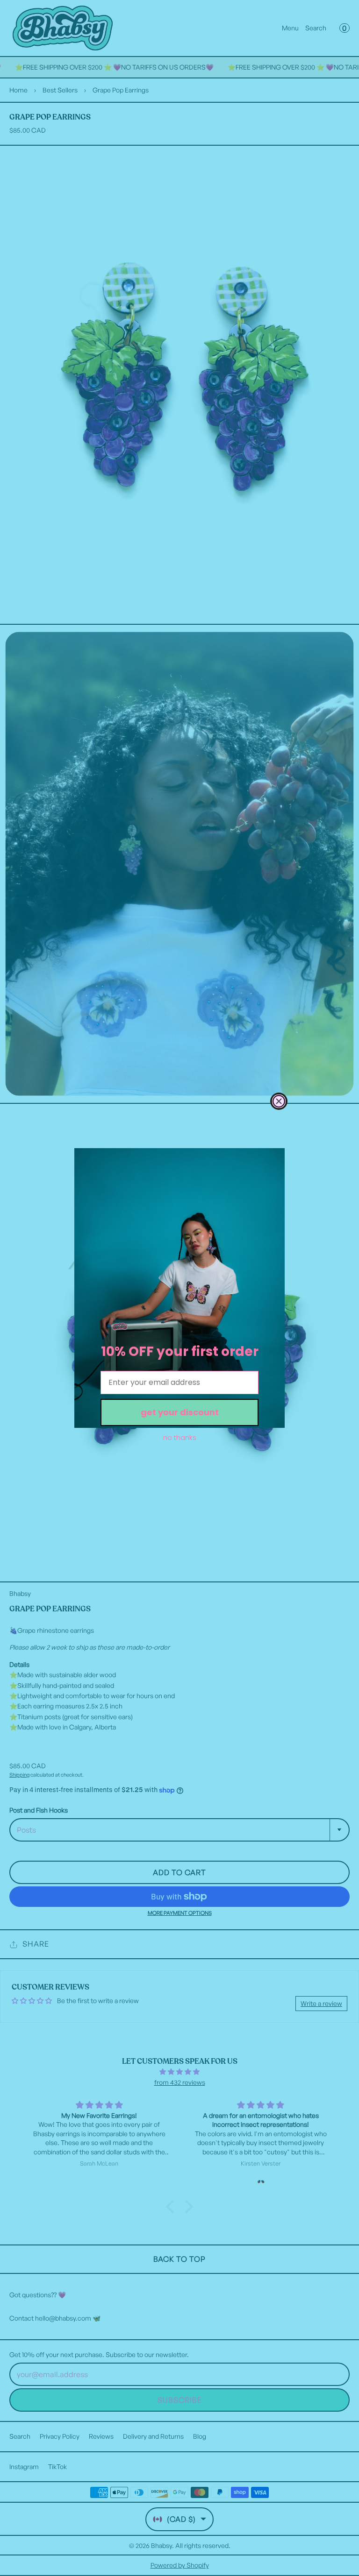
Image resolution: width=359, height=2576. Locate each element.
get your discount (180, 1412)
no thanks (180, 1438)
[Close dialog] (279, 1101)
